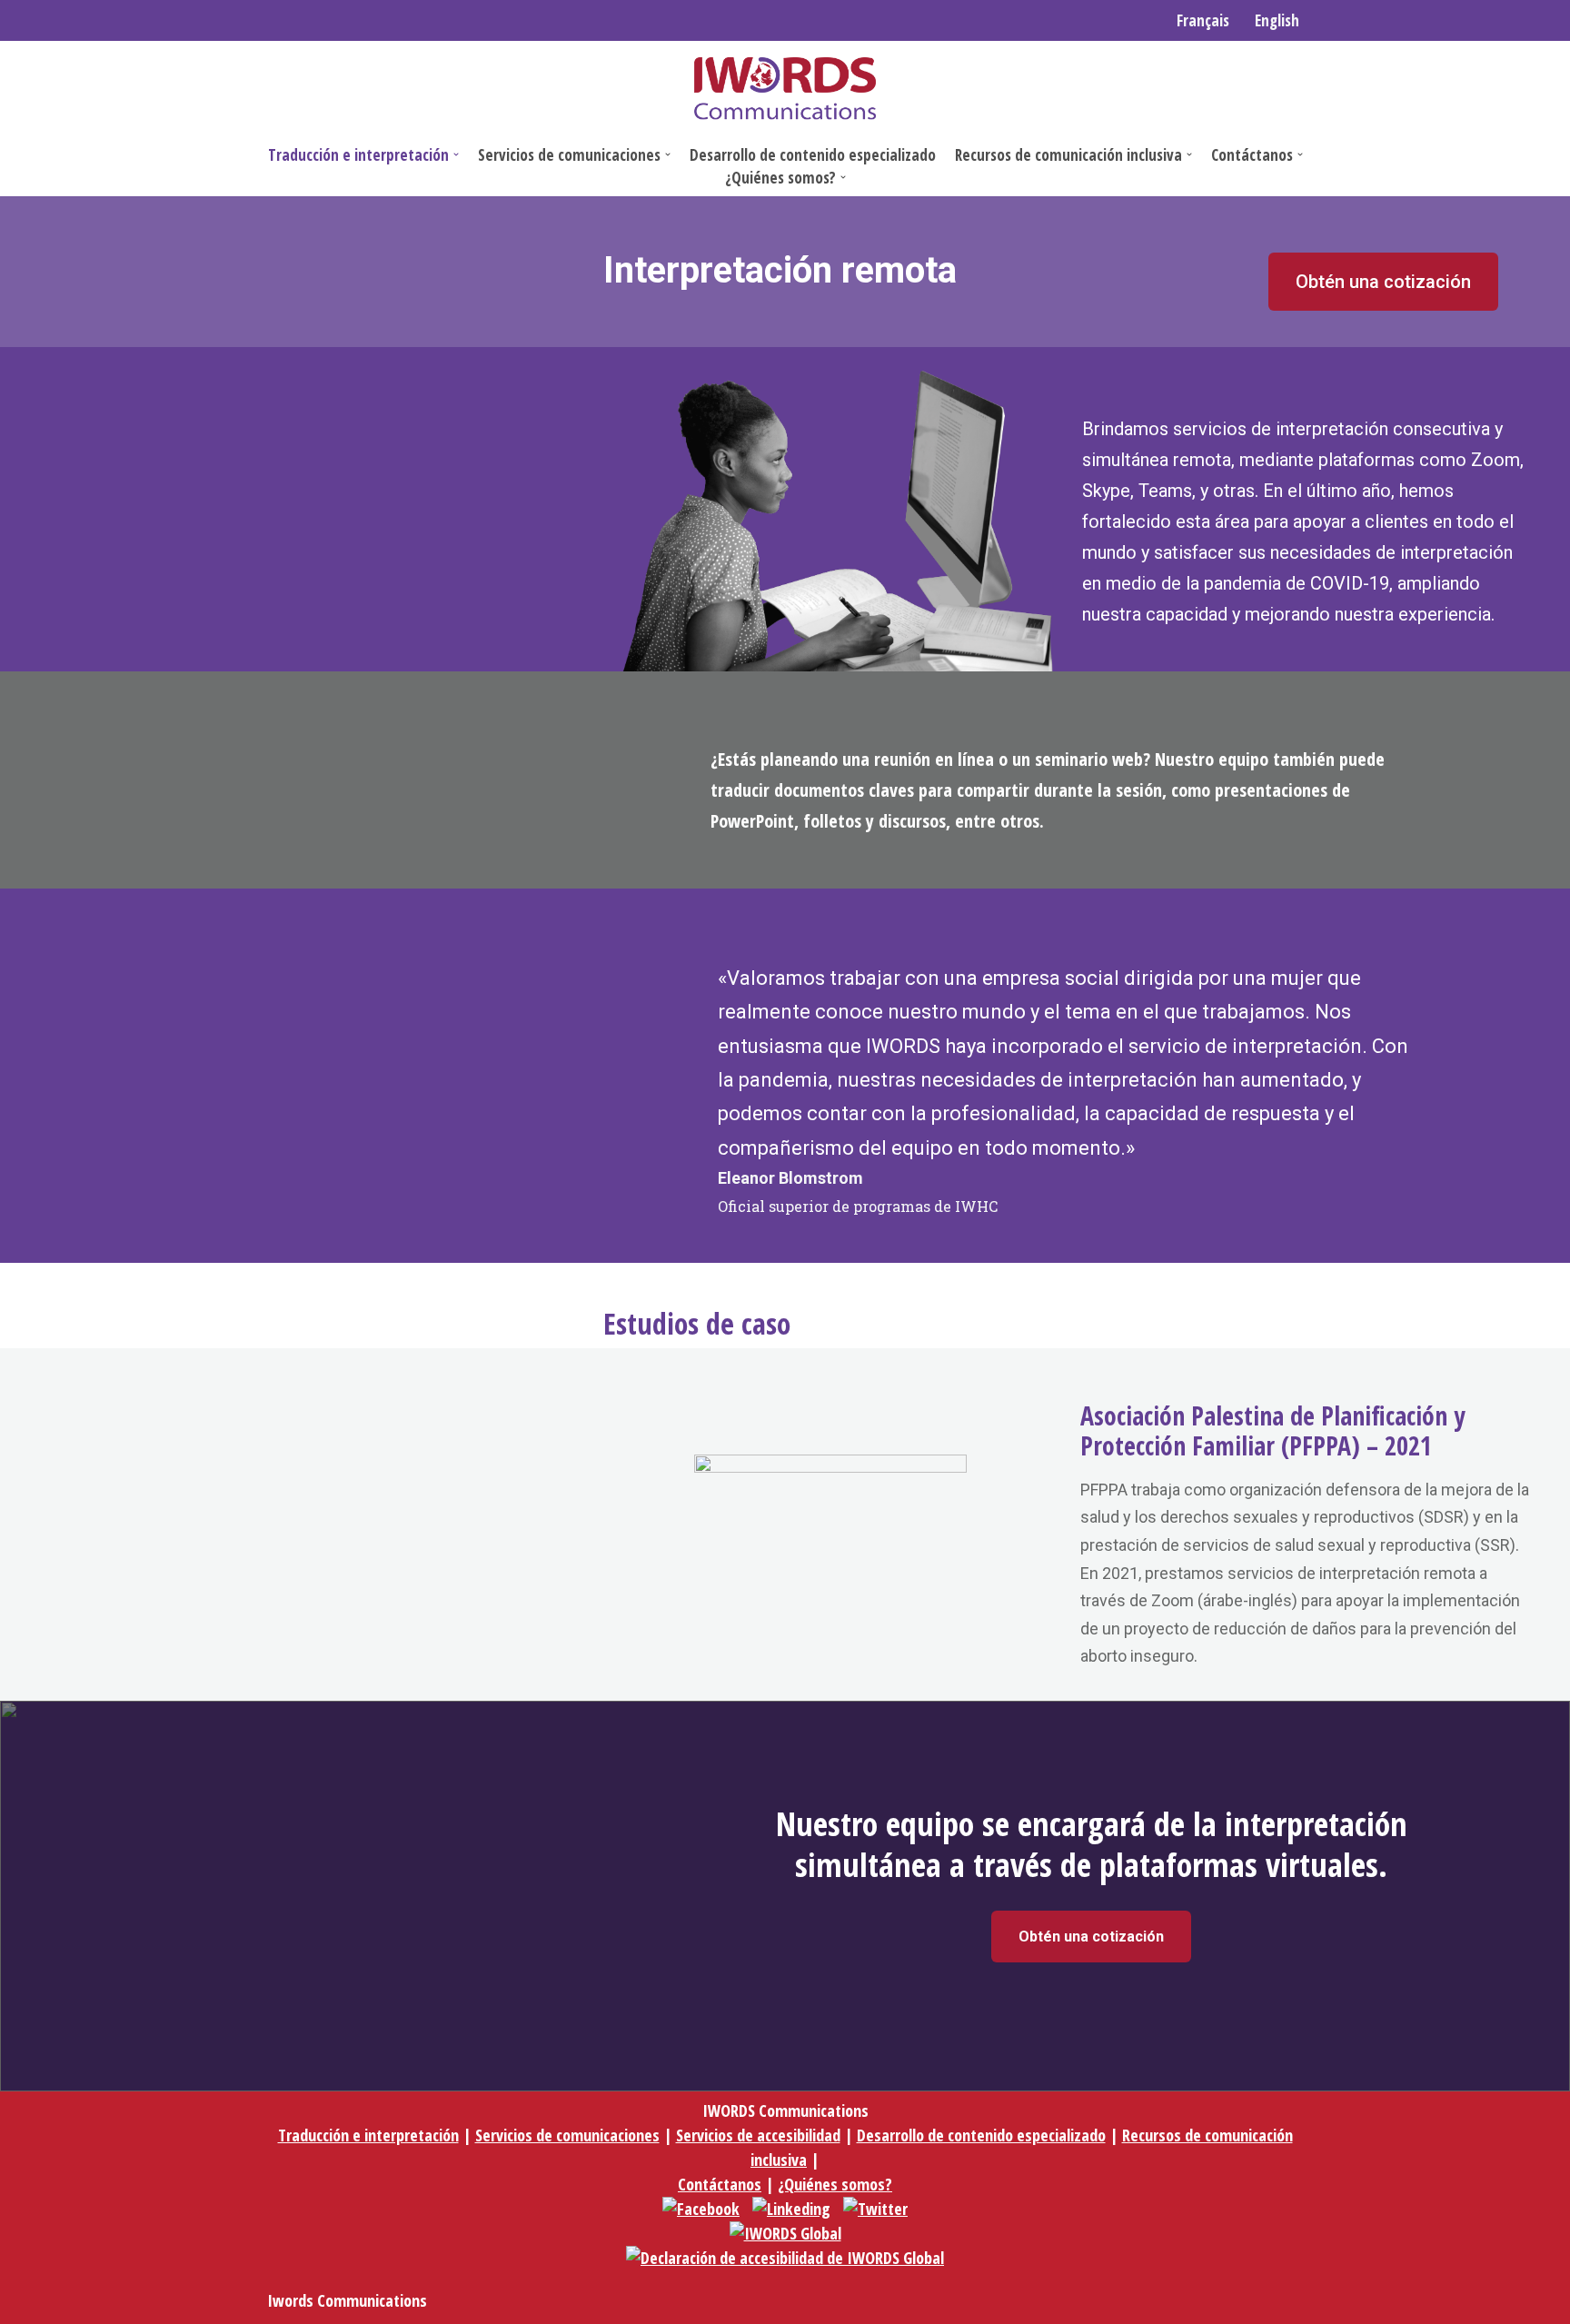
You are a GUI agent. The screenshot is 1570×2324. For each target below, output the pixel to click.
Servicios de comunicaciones (567, 2135)
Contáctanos (720, 2184)
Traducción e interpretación (368, 2135)
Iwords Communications (347, 2300)
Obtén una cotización (1383, 282)
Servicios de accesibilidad (758, 2135)
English (1277, 20)
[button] (456, 154)
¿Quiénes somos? (835, 2184)
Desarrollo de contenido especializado (813, 155)
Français (1203, 20)
